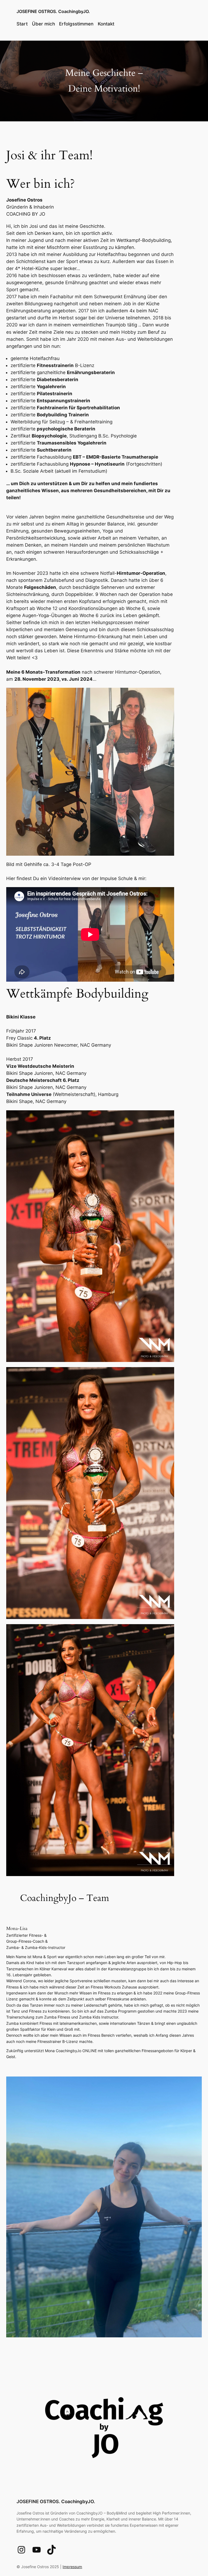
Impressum (72, 2567)
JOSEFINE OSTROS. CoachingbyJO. (53, 11)
